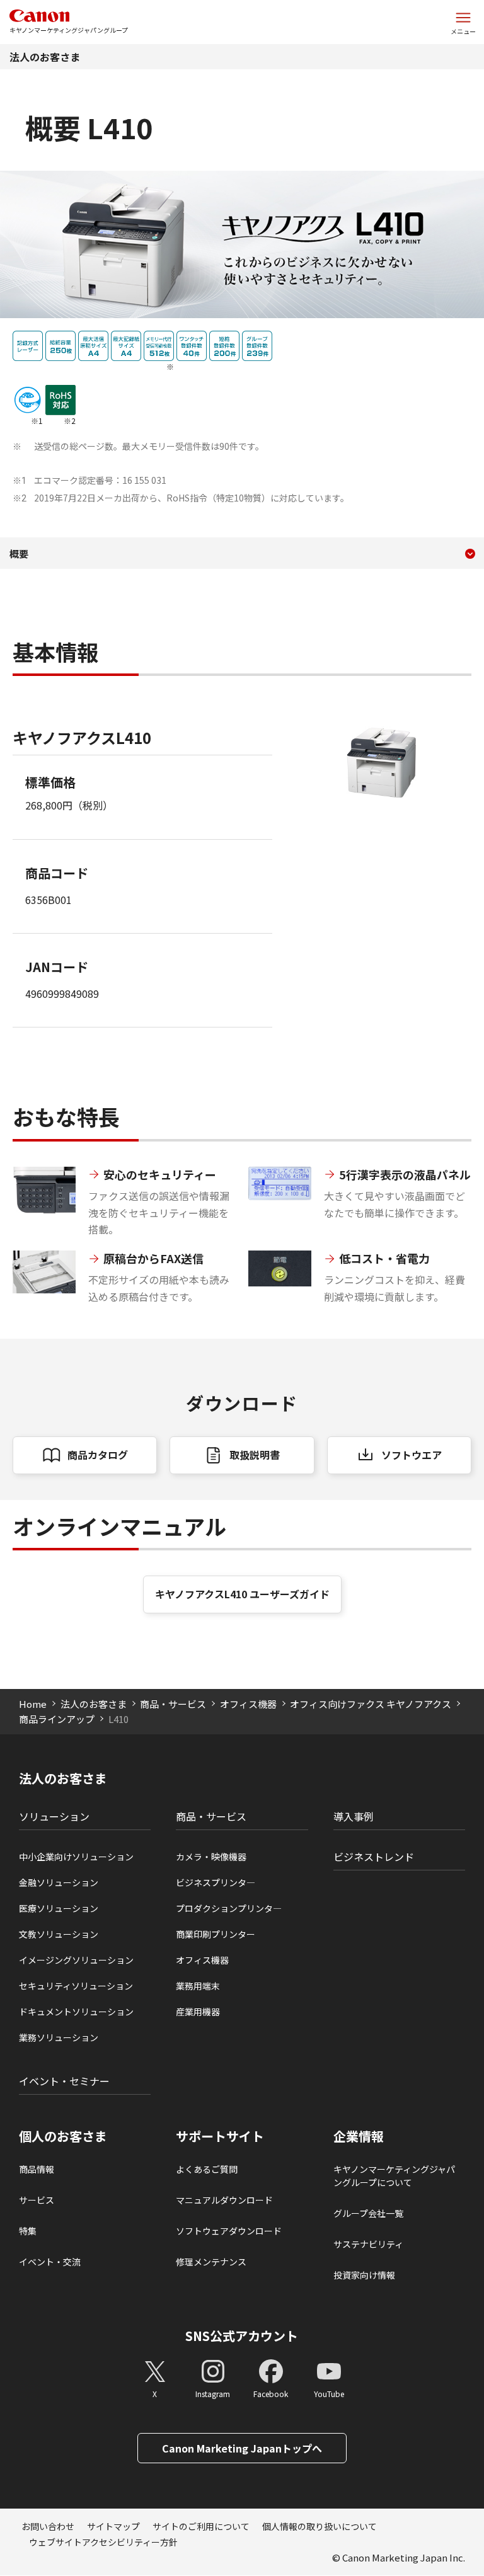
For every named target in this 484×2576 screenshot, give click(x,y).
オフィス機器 (248, 1704)
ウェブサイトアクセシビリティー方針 (103, 2542)
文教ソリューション (59, 1934)
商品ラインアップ (57, 1719)
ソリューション (54, 1816)
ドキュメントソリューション (76, 2012)
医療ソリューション (59, 1908)
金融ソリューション (59, 1882)
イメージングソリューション (76, 1960)
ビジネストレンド (374, 1857)
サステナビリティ (368, 2244)
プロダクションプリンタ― (229, 1908)
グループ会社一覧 (368, 2213)
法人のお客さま (45, 57)
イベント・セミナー (64, 2081)
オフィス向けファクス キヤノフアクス (371, 1704)
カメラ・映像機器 (211, 1857)
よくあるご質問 (207, 2169)
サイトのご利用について (201, 2526)
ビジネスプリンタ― (216, 1882)
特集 (28, 2231)
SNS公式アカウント (242, 2336)
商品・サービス (173, 1704)
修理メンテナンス (211, 2262)
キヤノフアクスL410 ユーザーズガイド (242, 1594)
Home (33, 1704)
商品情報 (37, 2169)
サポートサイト (220, 2136)
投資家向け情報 (364, 2275)
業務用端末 (198, 1986)
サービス (37, 2200)
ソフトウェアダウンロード (229, 2231)
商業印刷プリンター (216, 1934)
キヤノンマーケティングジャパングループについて (394, 2176)
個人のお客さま (63, 2136)
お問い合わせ (48, 2526)
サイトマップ (113, 2526)
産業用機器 (198, 2012)
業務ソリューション (59, 2037)
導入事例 (354, 1816)
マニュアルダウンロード (224, 2200)
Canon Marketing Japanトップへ (242, 2448)
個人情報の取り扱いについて (320, 2526)
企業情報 (359, 2136)
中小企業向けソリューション (76, 1857)
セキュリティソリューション (76, 1986)
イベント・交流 (50, 2262)
